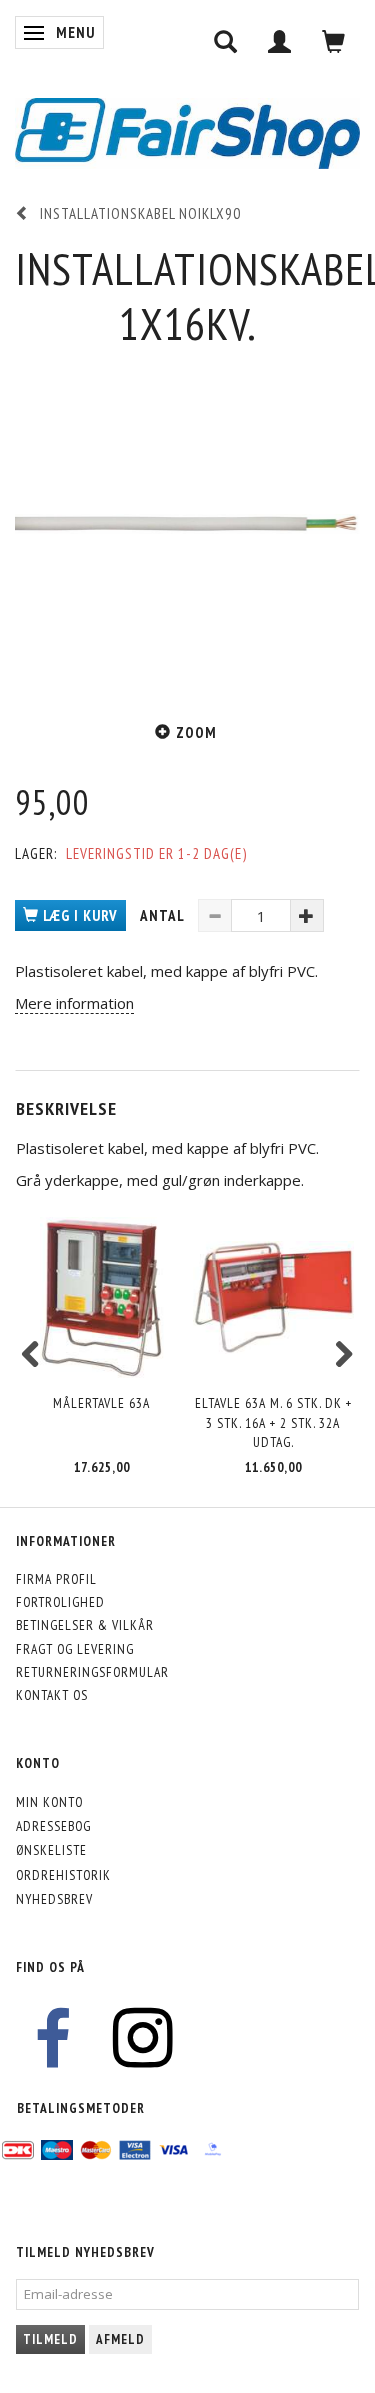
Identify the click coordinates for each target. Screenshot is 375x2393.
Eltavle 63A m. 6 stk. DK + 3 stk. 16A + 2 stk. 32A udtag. (273, 1422)
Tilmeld (50, 2339)
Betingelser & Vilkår (85, 1625)
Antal (164, 915)
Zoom (196, 732)
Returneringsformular (92, 1672)
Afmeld (120, 2339)
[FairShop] (187, 131)
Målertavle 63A (101, 1403)
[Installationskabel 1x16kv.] (187, 524)
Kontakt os (52, 1695)
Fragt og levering (75, 1649)
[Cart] (334, 41)
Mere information (74, 1003)
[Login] (280, 41)
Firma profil (56, 1579)
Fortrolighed (60, 1602)
